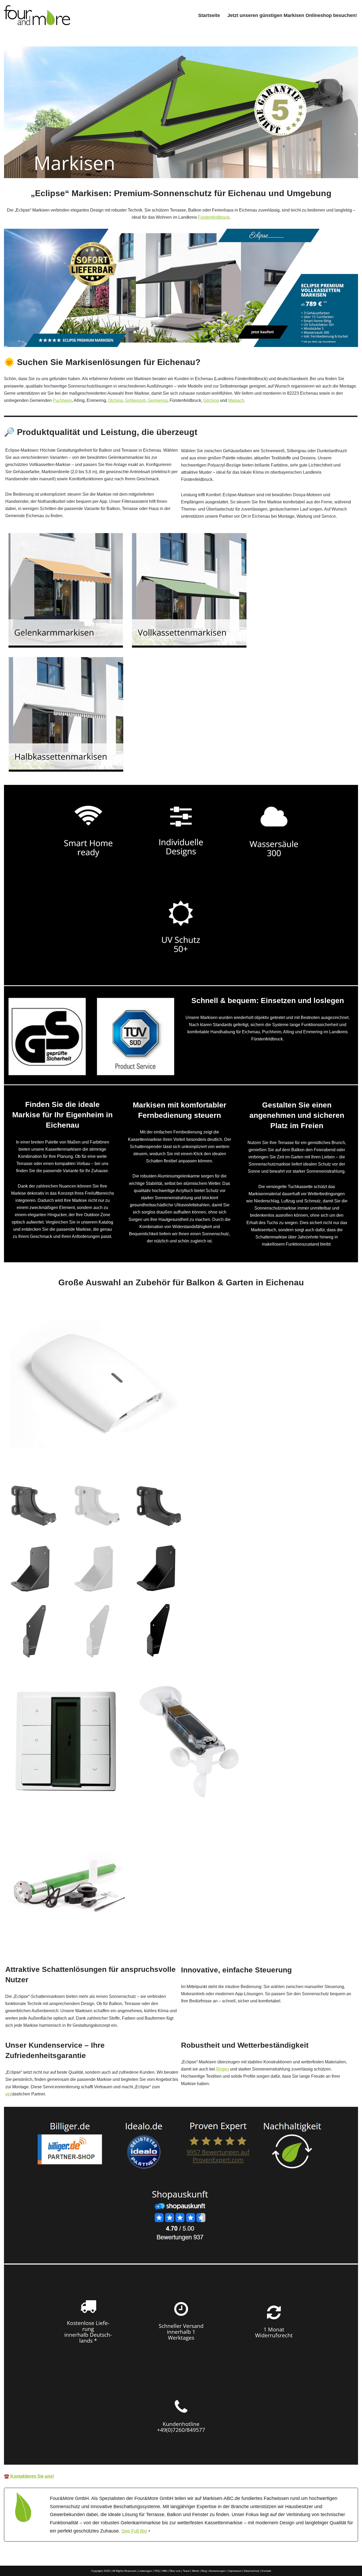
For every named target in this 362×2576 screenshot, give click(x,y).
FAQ (157, 2571)
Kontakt (266, 2571)
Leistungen (145, 2571)
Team (186, 2571)
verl (9, 2094)
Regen (223, 2069)
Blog (204, 2571)
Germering (158, 400)
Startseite (209, 15)
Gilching (211, 400)
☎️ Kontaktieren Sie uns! (29, 2476)
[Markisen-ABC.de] (37, 15)
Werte (195, 2571)
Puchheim (62, 400)
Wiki (165, 2571)
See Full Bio (134, 2531)
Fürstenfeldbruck (214, 217)
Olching (115, 400)
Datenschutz (251, 2571)
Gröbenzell (135, 400)
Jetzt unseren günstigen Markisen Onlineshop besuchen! (292, 15)
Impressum (235, 2571)
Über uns (175, 2571)
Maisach (236, 400)
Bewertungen (218, 2571)
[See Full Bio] (149, 2531)
